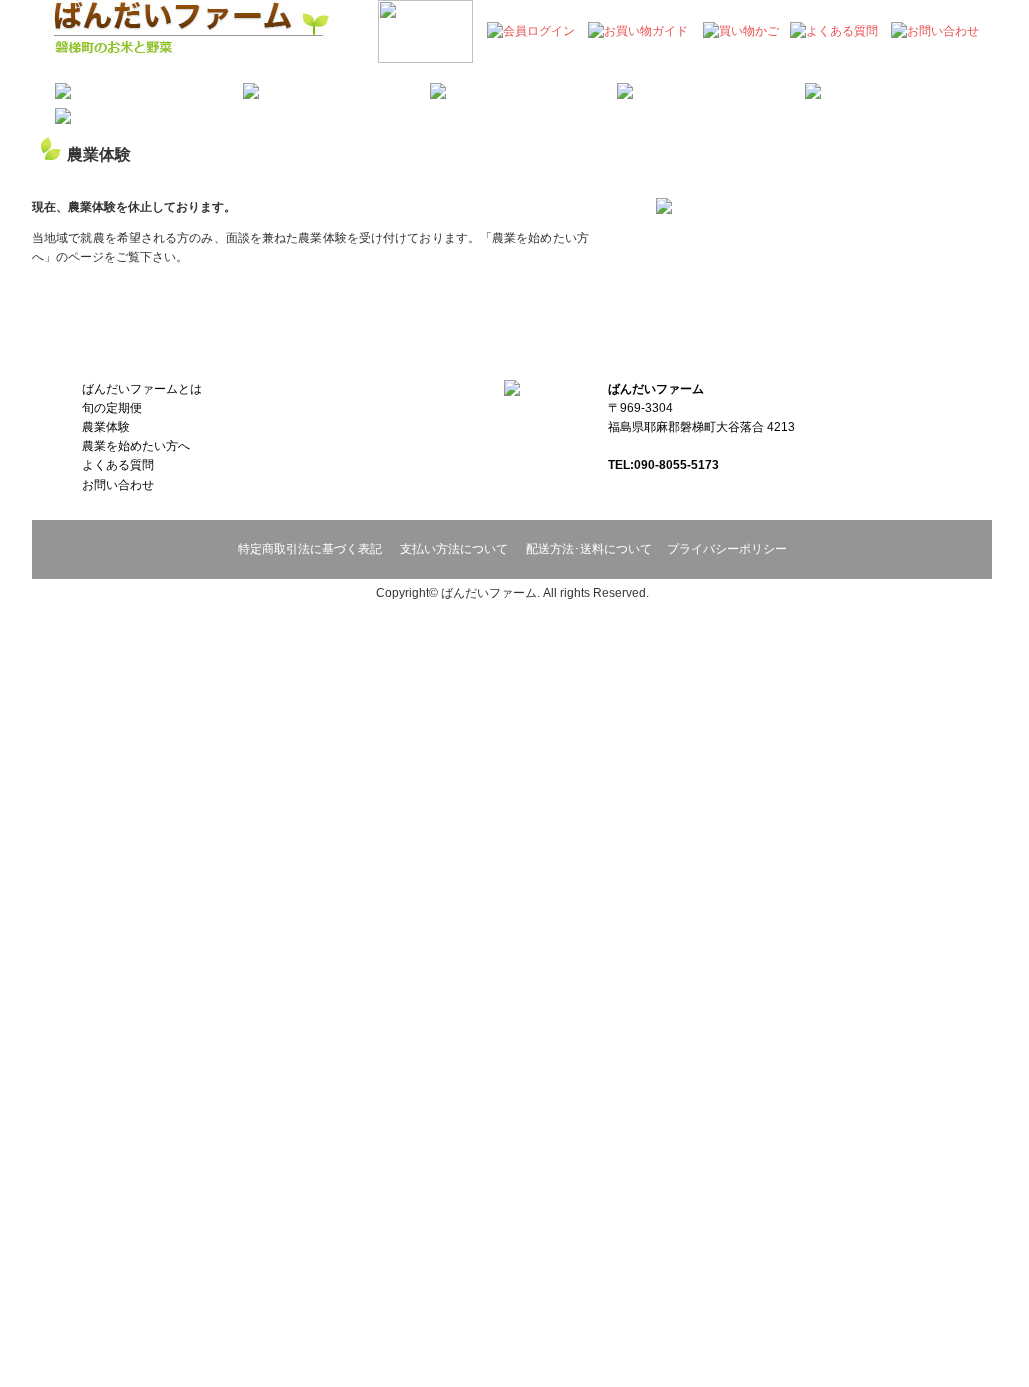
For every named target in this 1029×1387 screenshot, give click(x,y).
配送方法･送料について (589, 549)
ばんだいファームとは (142, 389)
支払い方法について (454, 549)
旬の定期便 (112, 408)
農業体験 (106, 427)
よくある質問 (118, 465)
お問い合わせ (118, 485)
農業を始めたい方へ (136, 446)
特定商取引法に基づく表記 (310, 549)
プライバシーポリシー (727, 549)
